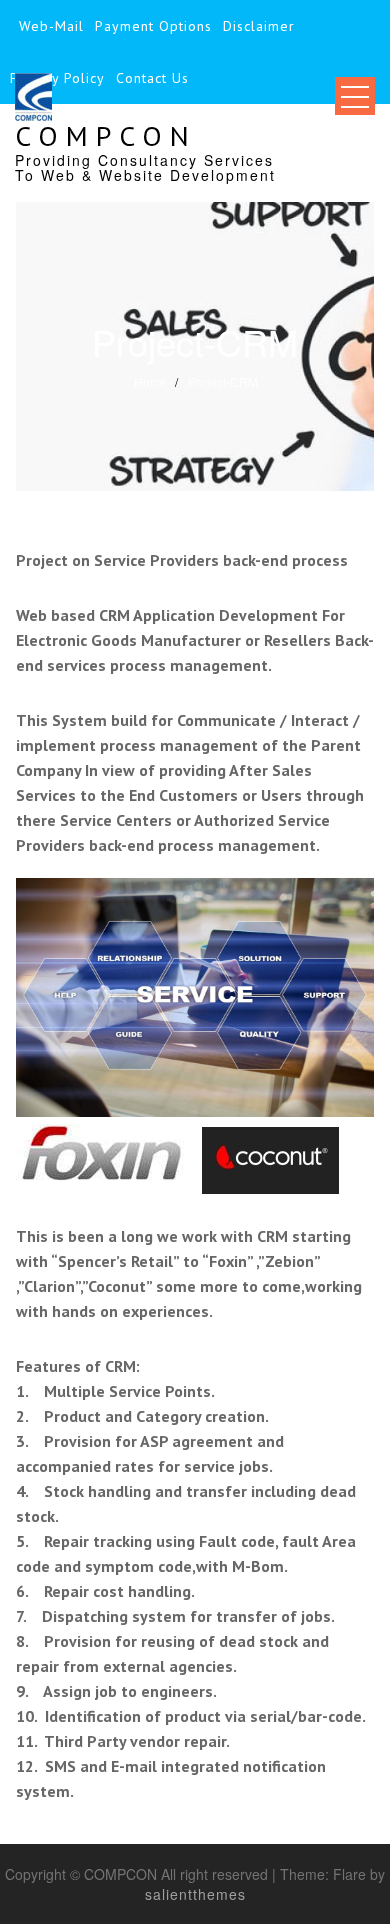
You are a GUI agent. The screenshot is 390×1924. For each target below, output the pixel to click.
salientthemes (195, 1894)
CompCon (106, 135)
